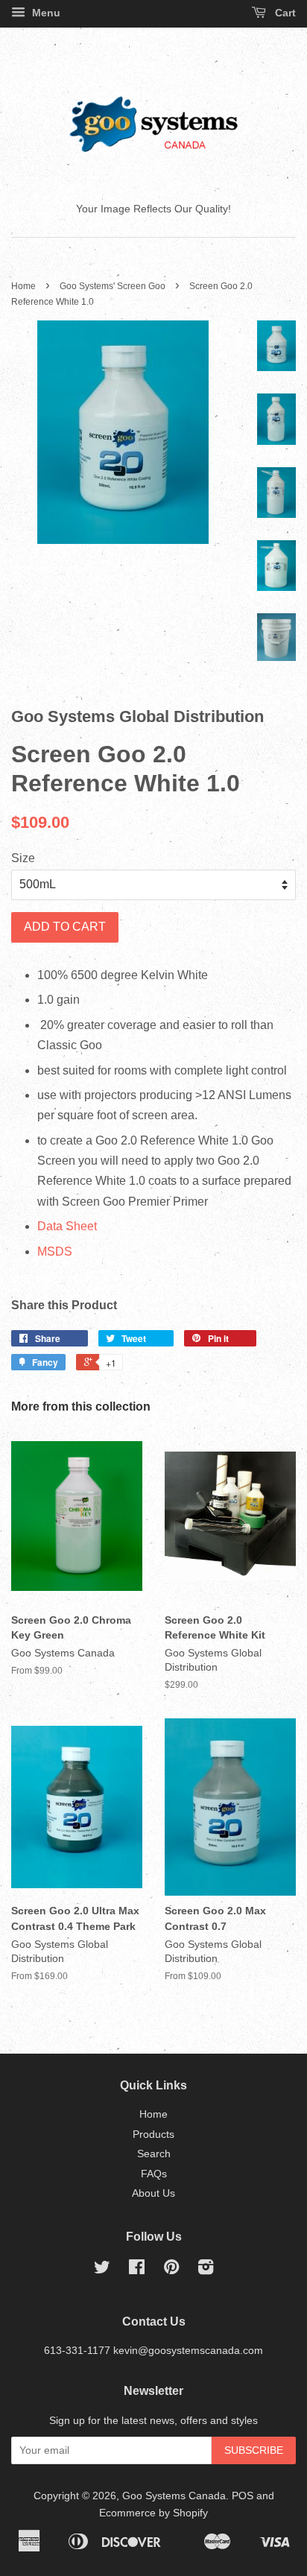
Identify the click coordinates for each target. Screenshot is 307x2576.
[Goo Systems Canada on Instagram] (206, 2270)
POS (243, 2496)
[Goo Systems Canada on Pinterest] (171, 2270)
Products (153, 2134)
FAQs (154, 2174)
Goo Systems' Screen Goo (113, 286)
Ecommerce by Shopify (153, 2513)
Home (23, 286)
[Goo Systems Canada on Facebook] (137, 2270)
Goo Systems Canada (174, 2496)
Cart (284, 13)
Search (154, 2154)
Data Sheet (67, 1226)
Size (23, 858)
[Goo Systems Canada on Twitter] (102, 2270)
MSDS (55, 1251)
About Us (153, 2193)
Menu (45, 13)
